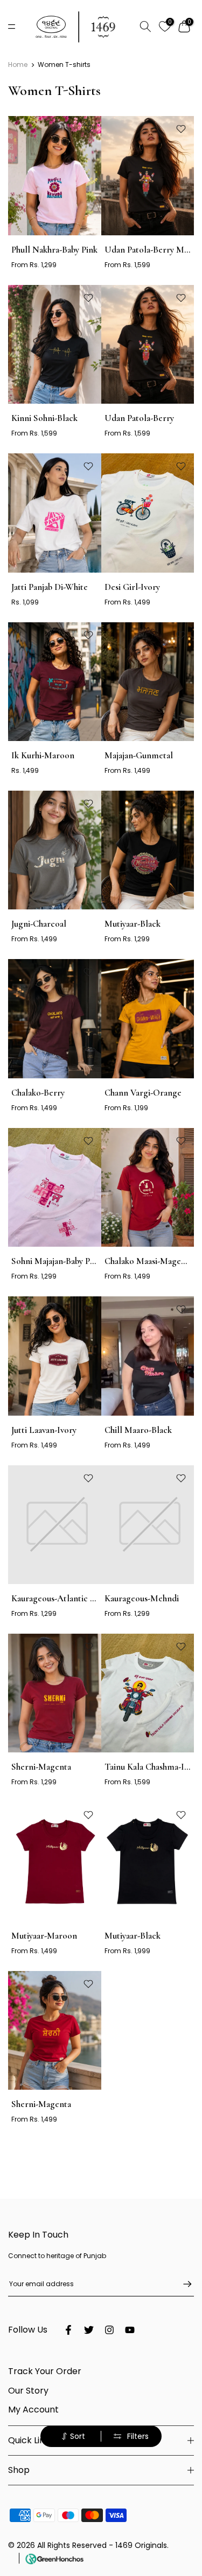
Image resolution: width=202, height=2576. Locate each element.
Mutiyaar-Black (133, 924)
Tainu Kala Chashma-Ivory (152, 1767)
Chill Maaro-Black (138, 1430)
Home (18, 65)
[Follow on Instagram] (109, 2330)
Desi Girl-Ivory (132, 587)
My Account (33, 2410)
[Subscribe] (182, 2284)
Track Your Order (45, 2371)
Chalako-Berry (38, 1093)
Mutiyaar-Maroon (44, 1936)
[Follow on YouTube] (130, 2330)
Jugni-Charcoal (39, 924)
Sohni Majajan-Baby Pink (56, 1261)
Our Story (28, 2391)
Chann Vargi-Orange (143, 1093)
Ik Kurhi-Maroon (43, 755)
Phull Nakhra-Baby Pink (54, 250)
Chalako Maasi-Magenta (149, 1261)
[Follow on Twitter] (89, 2330)
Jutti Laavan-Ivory (44, 1430)
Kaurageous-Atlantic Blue (59, 1598)
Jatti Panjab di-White (50, 587)
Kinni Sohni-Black (44, 418)
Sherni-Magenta (41, 1767)
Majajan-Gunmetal (139, 755)
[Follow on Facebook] (68, 2330)
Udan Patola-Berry (139, 418)
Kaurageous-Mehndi (142, 1598)
